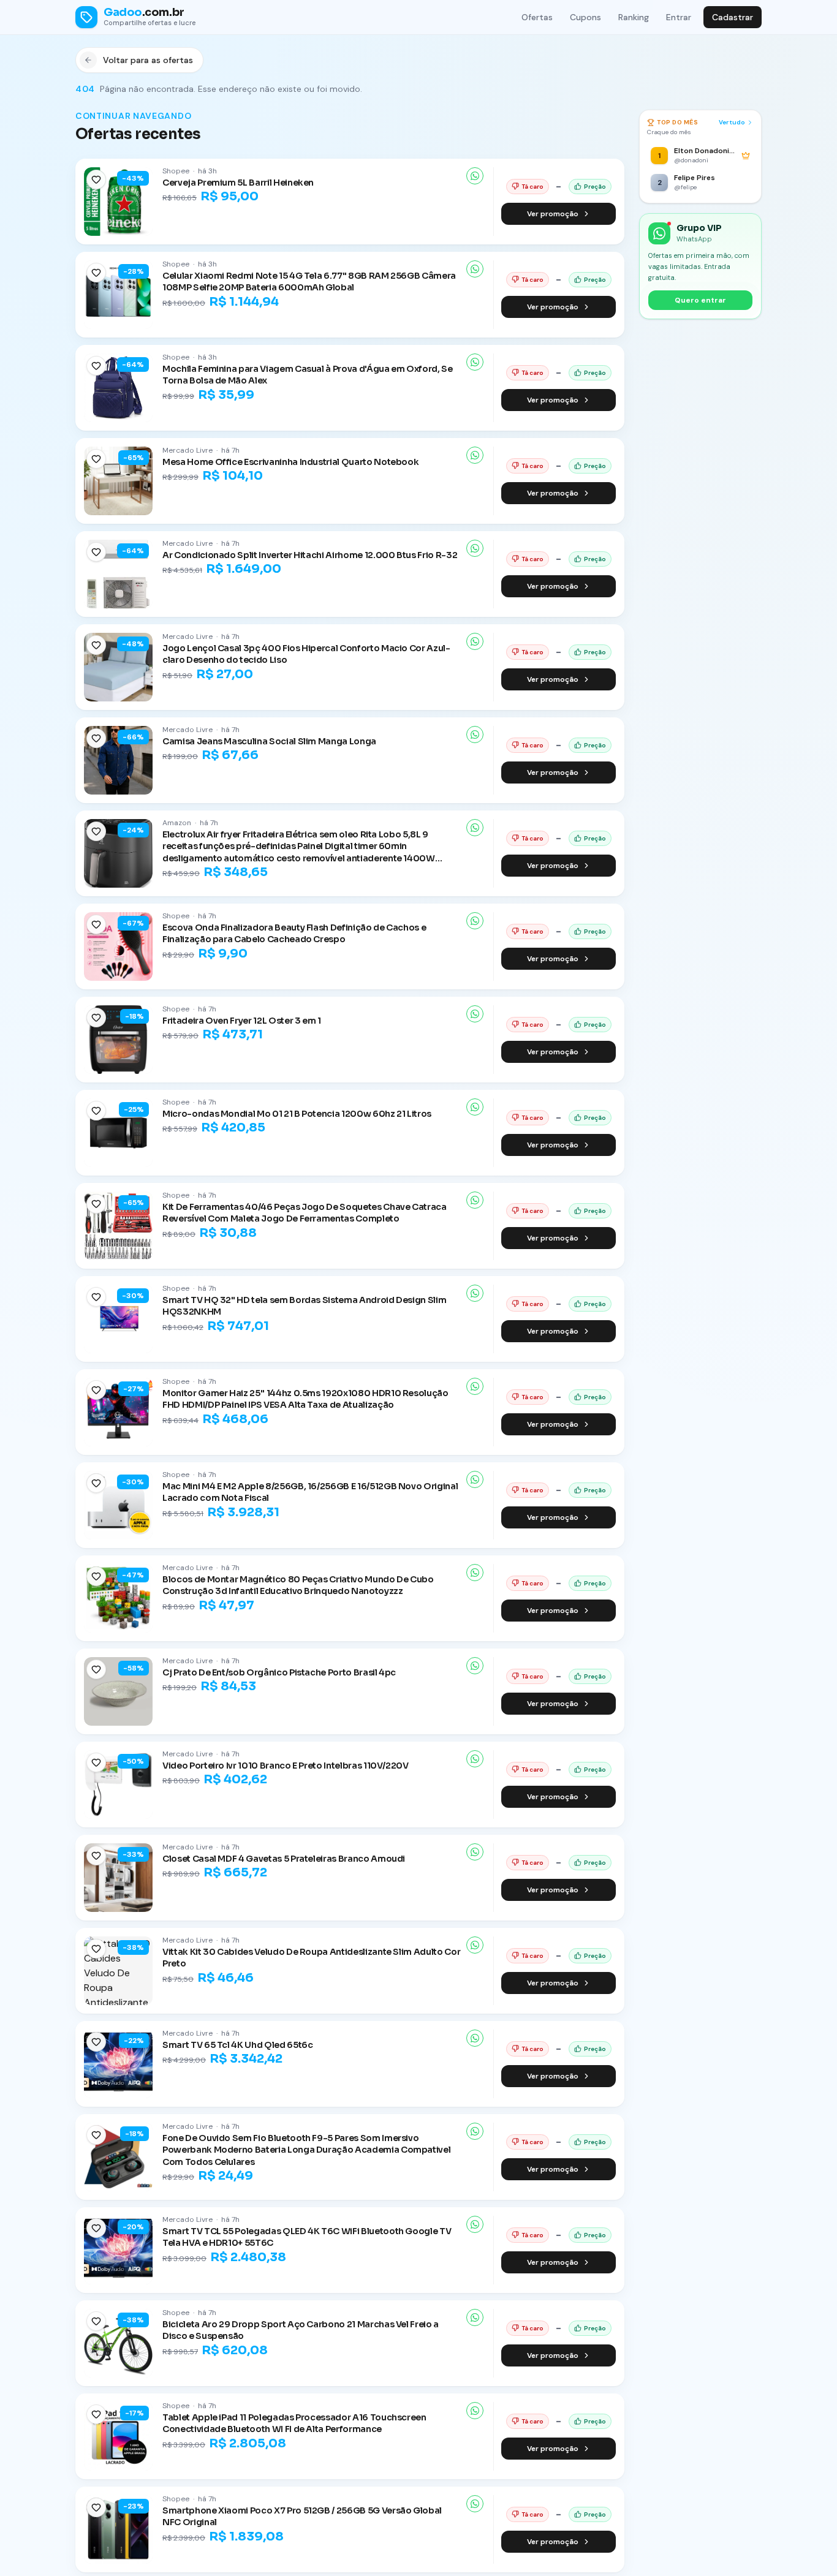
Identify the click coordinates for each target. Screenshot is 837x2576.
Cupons (585, 17)
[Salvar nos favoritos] (96, 179)
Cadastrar (733, 17)
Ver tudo (732, 122)
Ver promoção (553, 214)
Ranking (634, 17)
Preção (595, 187)
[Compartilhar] (475, 176)
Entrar (679, 17)
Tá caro (532, 187)
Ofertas (537, 17)
